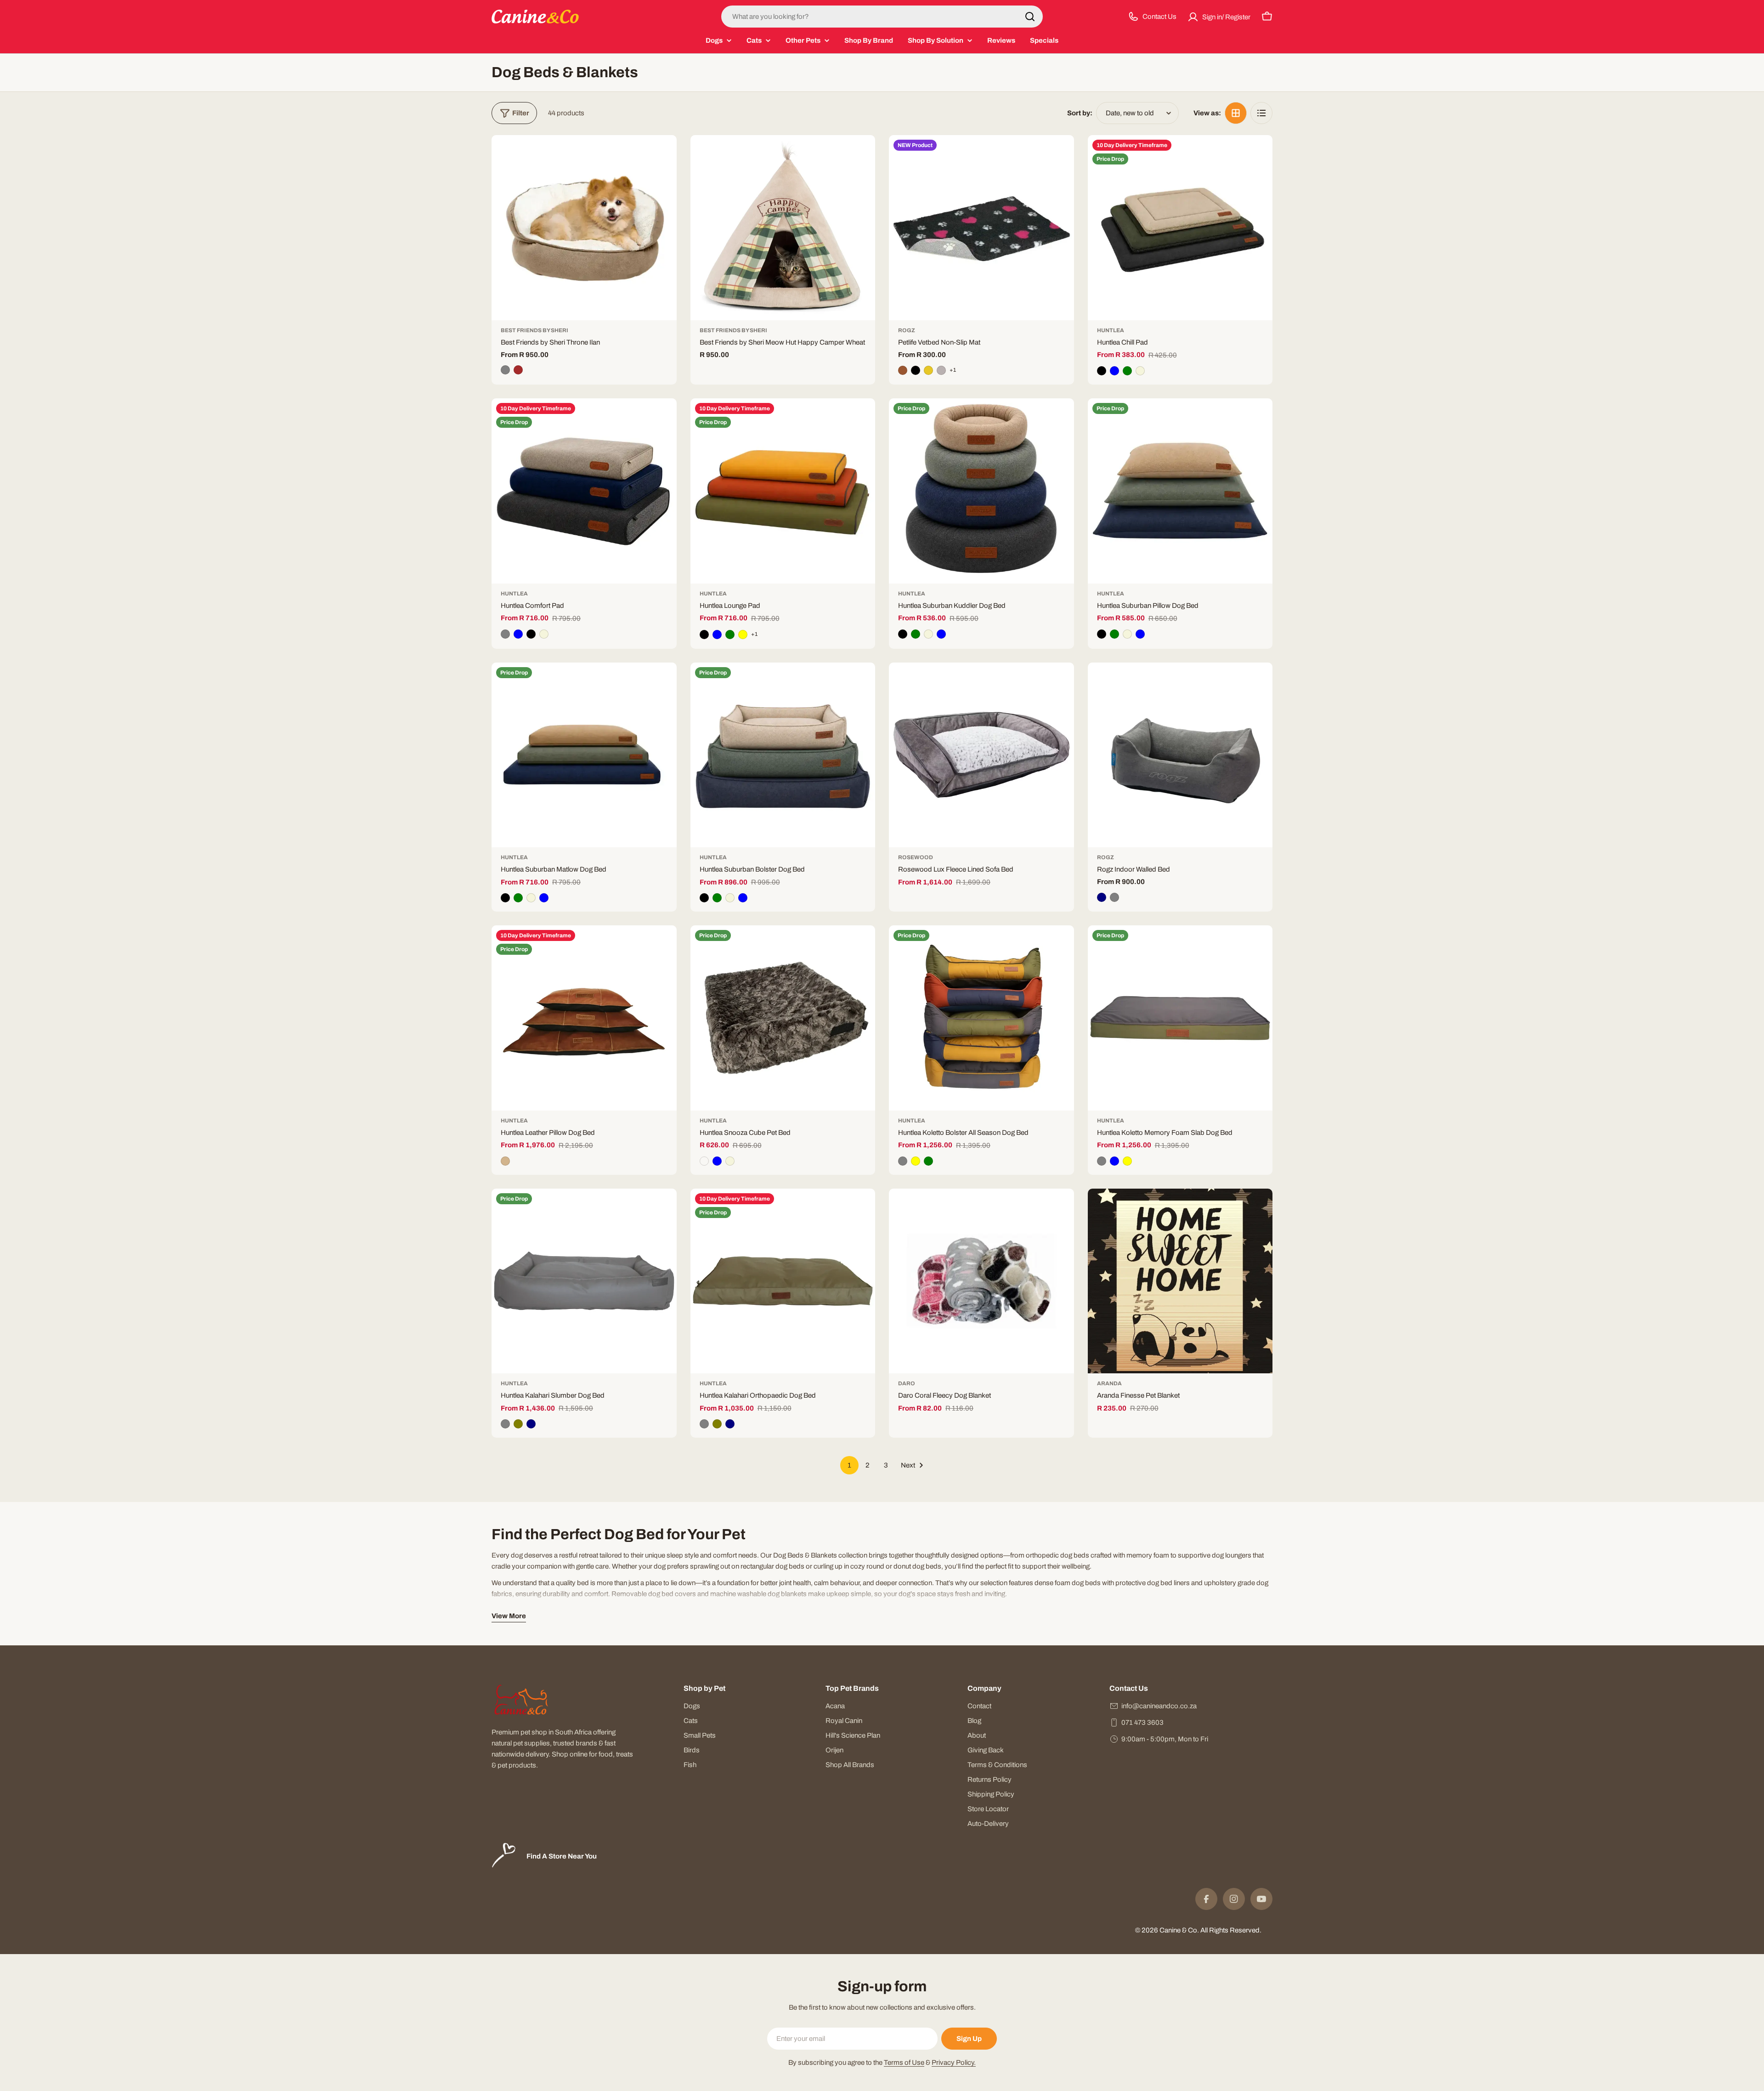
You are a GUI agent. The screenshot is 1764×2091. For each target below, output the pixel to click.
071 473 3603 (1142, 1723)
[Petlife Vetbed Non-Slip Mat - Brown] (903, 370)
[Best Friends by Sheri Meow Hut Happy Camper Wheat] (783, 228)
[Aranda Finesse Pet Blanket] (1180, 1281)
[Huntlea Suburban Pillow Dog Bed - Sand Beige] (1127, 634)
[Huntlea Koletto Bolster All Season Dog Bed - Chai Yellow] (916, 1161)
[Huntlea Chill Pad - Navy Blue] (1114, 371)
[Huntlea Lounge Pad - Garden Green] (730, 635)
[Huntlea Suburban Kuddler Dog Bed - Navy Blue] (941, 634)
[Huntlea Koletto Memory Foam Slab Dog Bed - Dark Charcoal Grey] (1102, 1161)
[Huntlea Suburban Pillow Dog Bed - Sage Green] (1114, 634)
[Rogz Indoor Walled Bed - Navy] (1102, 897)
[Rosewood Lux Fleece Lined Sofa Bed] (981, 755)
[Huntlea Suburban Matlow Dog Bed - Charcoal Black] (505, 898)
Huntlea (1111, 330)
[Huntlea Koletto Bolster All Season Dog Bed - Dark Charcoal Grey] (903, 1161)
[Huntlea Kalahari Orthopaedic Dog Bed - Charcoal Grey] (704, 1424)
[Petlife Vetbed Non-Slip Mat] (981, 228)
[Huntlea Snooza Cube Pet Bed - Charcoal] (704, 1161)
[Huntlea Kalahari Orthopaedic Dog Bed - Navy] (730, 1424)
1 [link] (849, 1465)
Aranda (1109, 1383)
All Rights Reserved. (1231, 1930)
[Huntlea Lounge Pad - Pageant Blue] (717, 635)
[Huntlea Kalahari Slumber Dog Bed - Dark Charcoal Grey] (505, 1424)
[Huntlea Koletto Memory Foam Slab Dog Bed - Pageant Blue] (1114, 1161)
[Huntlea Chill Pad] (1180, 228)
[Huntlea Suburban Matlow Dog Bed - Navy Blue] (544, 898)
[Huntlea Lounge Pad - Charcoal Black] (704, 635)
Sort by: (1080, 113)
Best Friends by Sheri (534, 330)
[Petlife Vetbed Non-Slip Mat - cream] (928, 370)
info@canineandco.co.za (1159, 1706)
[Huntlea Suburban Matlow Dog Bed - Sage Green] (518, 898)
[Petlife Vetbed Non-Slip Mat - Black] (916, 370)
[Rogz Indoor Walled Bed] (1180, 755)
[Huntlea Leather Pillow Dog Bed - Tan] (505, 1161)
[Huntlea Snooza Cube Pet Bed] (783, 1018)
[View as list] (1261, 113)
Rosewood (916, 857)
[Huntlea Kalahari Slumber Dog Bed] (584, 1281)
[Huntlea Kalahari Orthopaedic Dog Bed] (783, 1281)
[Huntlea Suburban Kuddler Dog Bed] (981, 491)
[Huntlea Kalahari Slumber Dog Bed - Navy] (531, 1424)
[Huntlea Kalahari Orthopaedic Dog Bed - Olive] (717, 1424)
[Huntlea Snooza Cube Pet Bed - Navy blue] (717, 1161)
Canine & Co (1178, 1930)
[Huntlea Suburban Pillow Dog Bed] (1180, 491)
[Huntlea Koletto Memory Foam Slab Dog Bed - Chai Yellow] (1127, 1161)
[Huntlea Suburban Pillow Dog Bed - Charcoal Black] (1102, 634)
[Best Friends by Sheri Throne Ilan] (584, 228)
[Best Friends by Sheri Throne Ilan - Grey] (505, 370)
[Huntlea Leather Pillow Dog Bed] (584, 1018)
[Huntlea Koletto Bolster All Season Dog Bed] (981, 1018)
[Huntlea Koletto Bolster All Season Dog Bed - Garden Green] (928, 1161)
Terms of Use (904, 2063)
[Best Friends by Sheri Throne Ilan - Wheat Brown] (518, 370)
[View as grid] (1236, 113)
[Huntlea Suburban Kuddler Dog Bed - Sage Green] (916, 634)
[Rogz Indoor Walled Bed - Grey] (1114, 897)
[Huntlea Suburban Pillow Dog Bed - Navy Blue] (1140, 634)
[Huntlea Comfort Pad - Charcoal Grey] (505, 634)
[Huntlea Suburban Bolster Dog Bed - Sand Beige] (730, 898)
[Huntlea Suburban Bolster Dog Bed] (783, 755)
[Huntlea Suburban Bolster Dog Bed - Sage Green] (717, 898)
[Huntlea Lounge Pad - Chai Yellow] (743, 635)
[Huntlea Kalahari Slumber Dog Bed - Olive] (518, 1424)
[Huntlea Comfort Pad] (584, 491)
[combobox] (882, 17)
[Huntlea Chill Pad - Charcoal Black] (1102, 371)
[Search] (1030, 17)
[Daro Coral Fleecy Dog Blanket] (981, 1281)
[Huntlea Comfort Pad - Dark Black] (531, 634)
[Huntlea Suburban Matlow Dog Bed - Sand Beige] (531, 898)
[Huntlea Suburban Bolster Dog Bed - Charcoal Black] (704, 898)
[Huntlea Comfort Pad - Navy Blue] (518, 634)
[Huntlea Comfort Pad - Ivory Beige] (544, 634)
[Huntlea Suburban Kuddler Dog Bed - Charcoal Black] (903, 634)
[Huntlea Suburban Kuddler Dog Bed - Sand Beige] (928, 634)
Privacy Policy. (954, 2063)
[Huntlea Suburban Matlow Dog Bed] (584, 755)
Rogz (907, 330)
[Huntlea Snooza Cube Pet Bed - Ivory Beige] (730, 1161)
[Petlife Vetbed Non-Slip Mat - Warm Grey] (941, 370)
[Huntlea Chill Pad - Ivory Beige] (1140, 371)
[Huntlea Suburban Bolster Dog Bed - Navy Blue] (743, 898)
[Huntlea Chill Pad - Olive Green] (1127, 371)
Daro (907, 1383)
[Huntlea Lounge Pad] (783, 491)
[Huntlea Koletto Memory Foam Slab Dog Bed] (1180, 1018)
